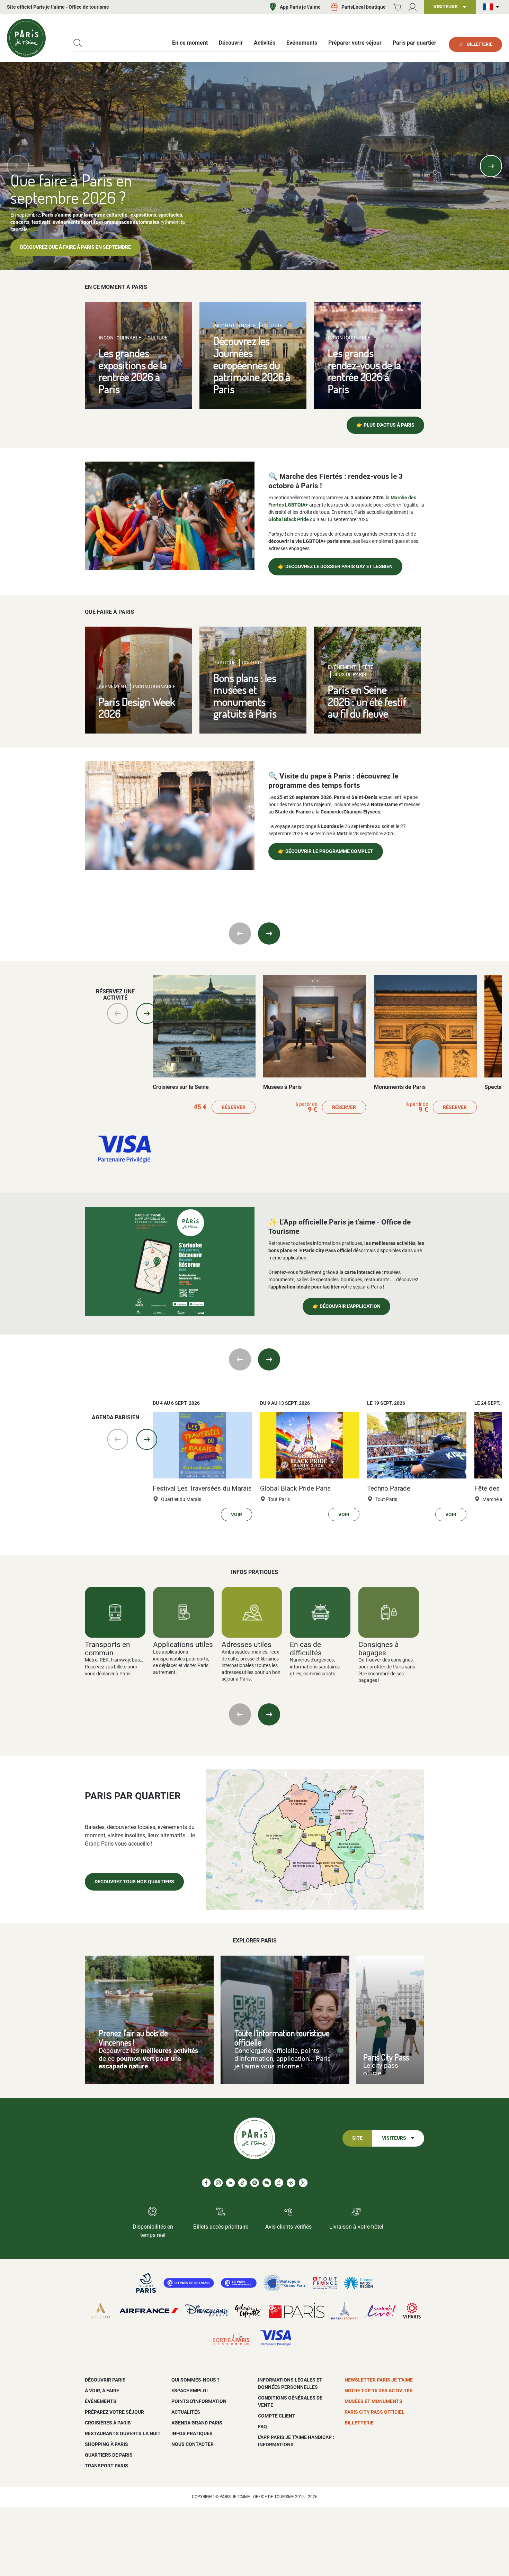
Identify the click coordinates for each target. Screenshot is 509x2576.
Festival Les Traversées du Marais (202, 1489)
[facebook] (206, 2183)
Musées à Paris (282, 1087)
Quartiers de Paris (109, 2455)
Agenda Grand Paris (197, 2423)
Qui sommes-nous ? (195, 2380)
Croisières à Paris (108, 2423)
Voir (236, 1515)
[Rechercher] (78, 43)
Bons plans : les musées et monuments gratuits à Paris (245, 696)
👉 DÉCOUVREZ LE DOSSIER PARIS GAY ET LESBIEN (335, 567)
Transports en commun (108, 1648)
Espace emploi (190, 2391)
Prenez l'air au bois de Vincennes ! (133, 2038)
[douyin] (279, 2183)
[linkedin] (230, 2183)
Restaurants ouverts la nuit (123, 2433)
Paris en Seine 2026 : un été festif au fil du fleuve (367, 701)
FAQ (262, 2427)
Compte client (277, 2416)
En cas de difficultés (306, 1648)
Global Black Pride (289, 519)
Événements (101, 2401)
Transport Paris (106, 2466)
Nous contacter (193, 2444)
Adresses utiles (247, 1644)
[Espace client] (413, 7)
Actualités (186, 2412)
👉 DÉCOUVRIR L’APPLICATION (346, 1306)
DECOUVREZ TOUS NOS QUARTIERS (134, 1882)
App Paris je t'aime (300, 7)
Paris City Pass (386, 2057)
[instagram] (218, 2183)
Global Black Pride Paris (295, 1489)
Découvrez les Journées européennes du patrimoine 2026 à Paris (252, 365)
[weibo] (291, 2183)
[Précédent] (18, 166)
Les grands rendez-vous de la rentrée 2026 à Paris (364, 371)
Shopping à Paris (106, 2444)
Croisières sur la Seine (181, 1087)
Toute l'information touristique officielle (282, 2038)
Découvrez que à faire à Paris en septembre (75, 247)
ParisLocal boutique (364, 7)
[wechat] (267, 2183)
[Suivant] (491, 166)
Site (357, 2138)
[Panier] (397, 7)
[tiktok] (243, 2183)
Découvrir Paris (105, 2380)
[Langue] (492, 7)
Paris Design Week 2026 (137, 708)
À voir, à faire (102, 2391)
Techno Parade (389, 1489)
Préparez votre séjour (114, 2412)
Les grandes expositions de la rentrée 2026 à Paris (133, 371)
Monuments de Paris (400, 1087)
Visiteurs (394, 2138)
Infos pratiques (192, 2433)
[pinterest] (255, 2183)
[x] (303, 2183)
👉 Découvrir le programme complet (326, 851)
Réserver (234, 1107)
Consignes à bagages (378, 1648)
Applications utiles (183, 1644)
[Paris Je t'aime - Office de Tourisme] (26, 38)
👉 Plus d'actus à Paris (385, 425)
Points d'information (199, 2401)
